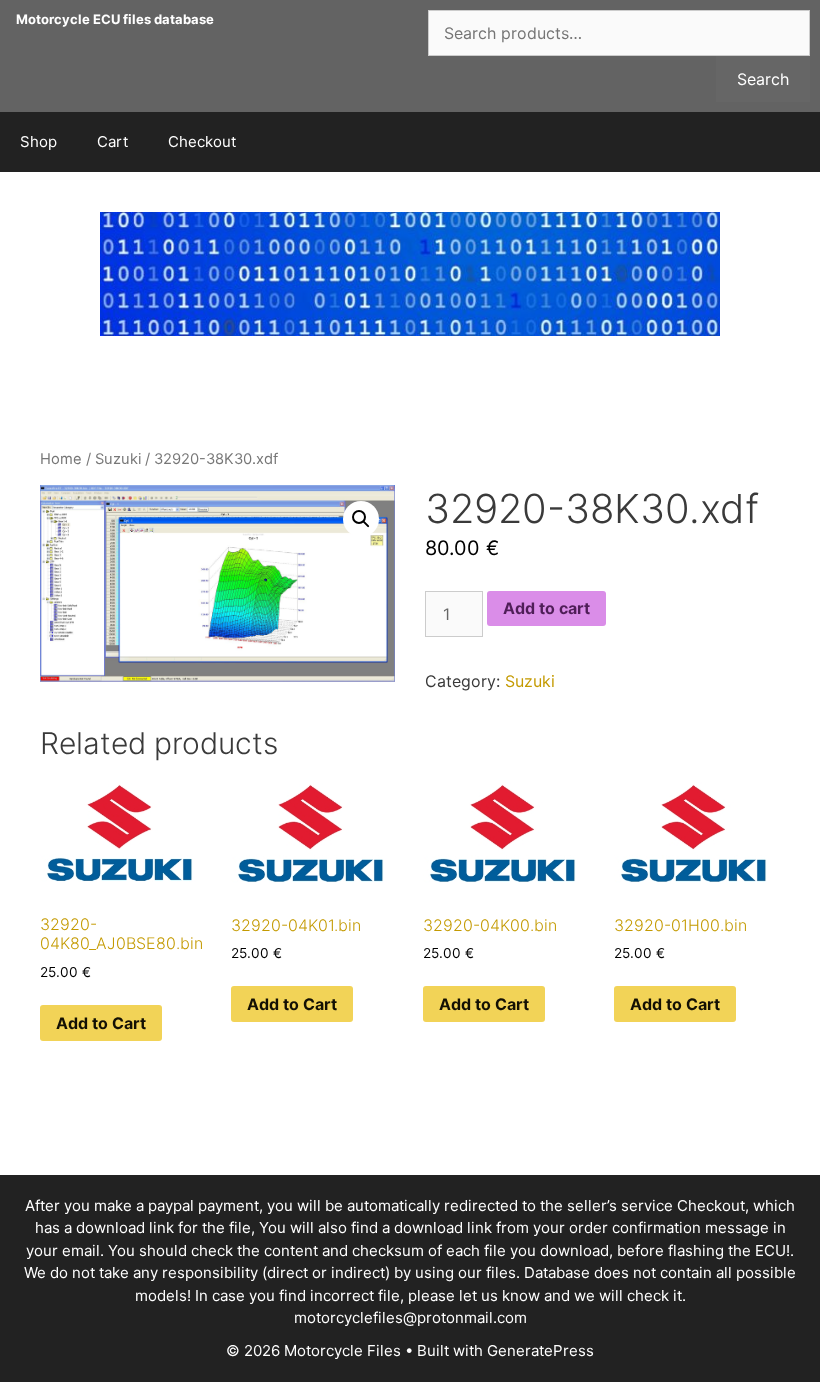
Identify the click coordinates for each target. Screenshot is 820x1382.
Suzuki (118, 459)
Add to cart (546, 608)
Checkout (202, 141)
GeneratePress (540, 1350)
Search (763, 79)
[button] (361, 519)
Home (61, 459)
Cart (112, 141)
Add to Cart (101, 1023)
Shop (38, 141)
